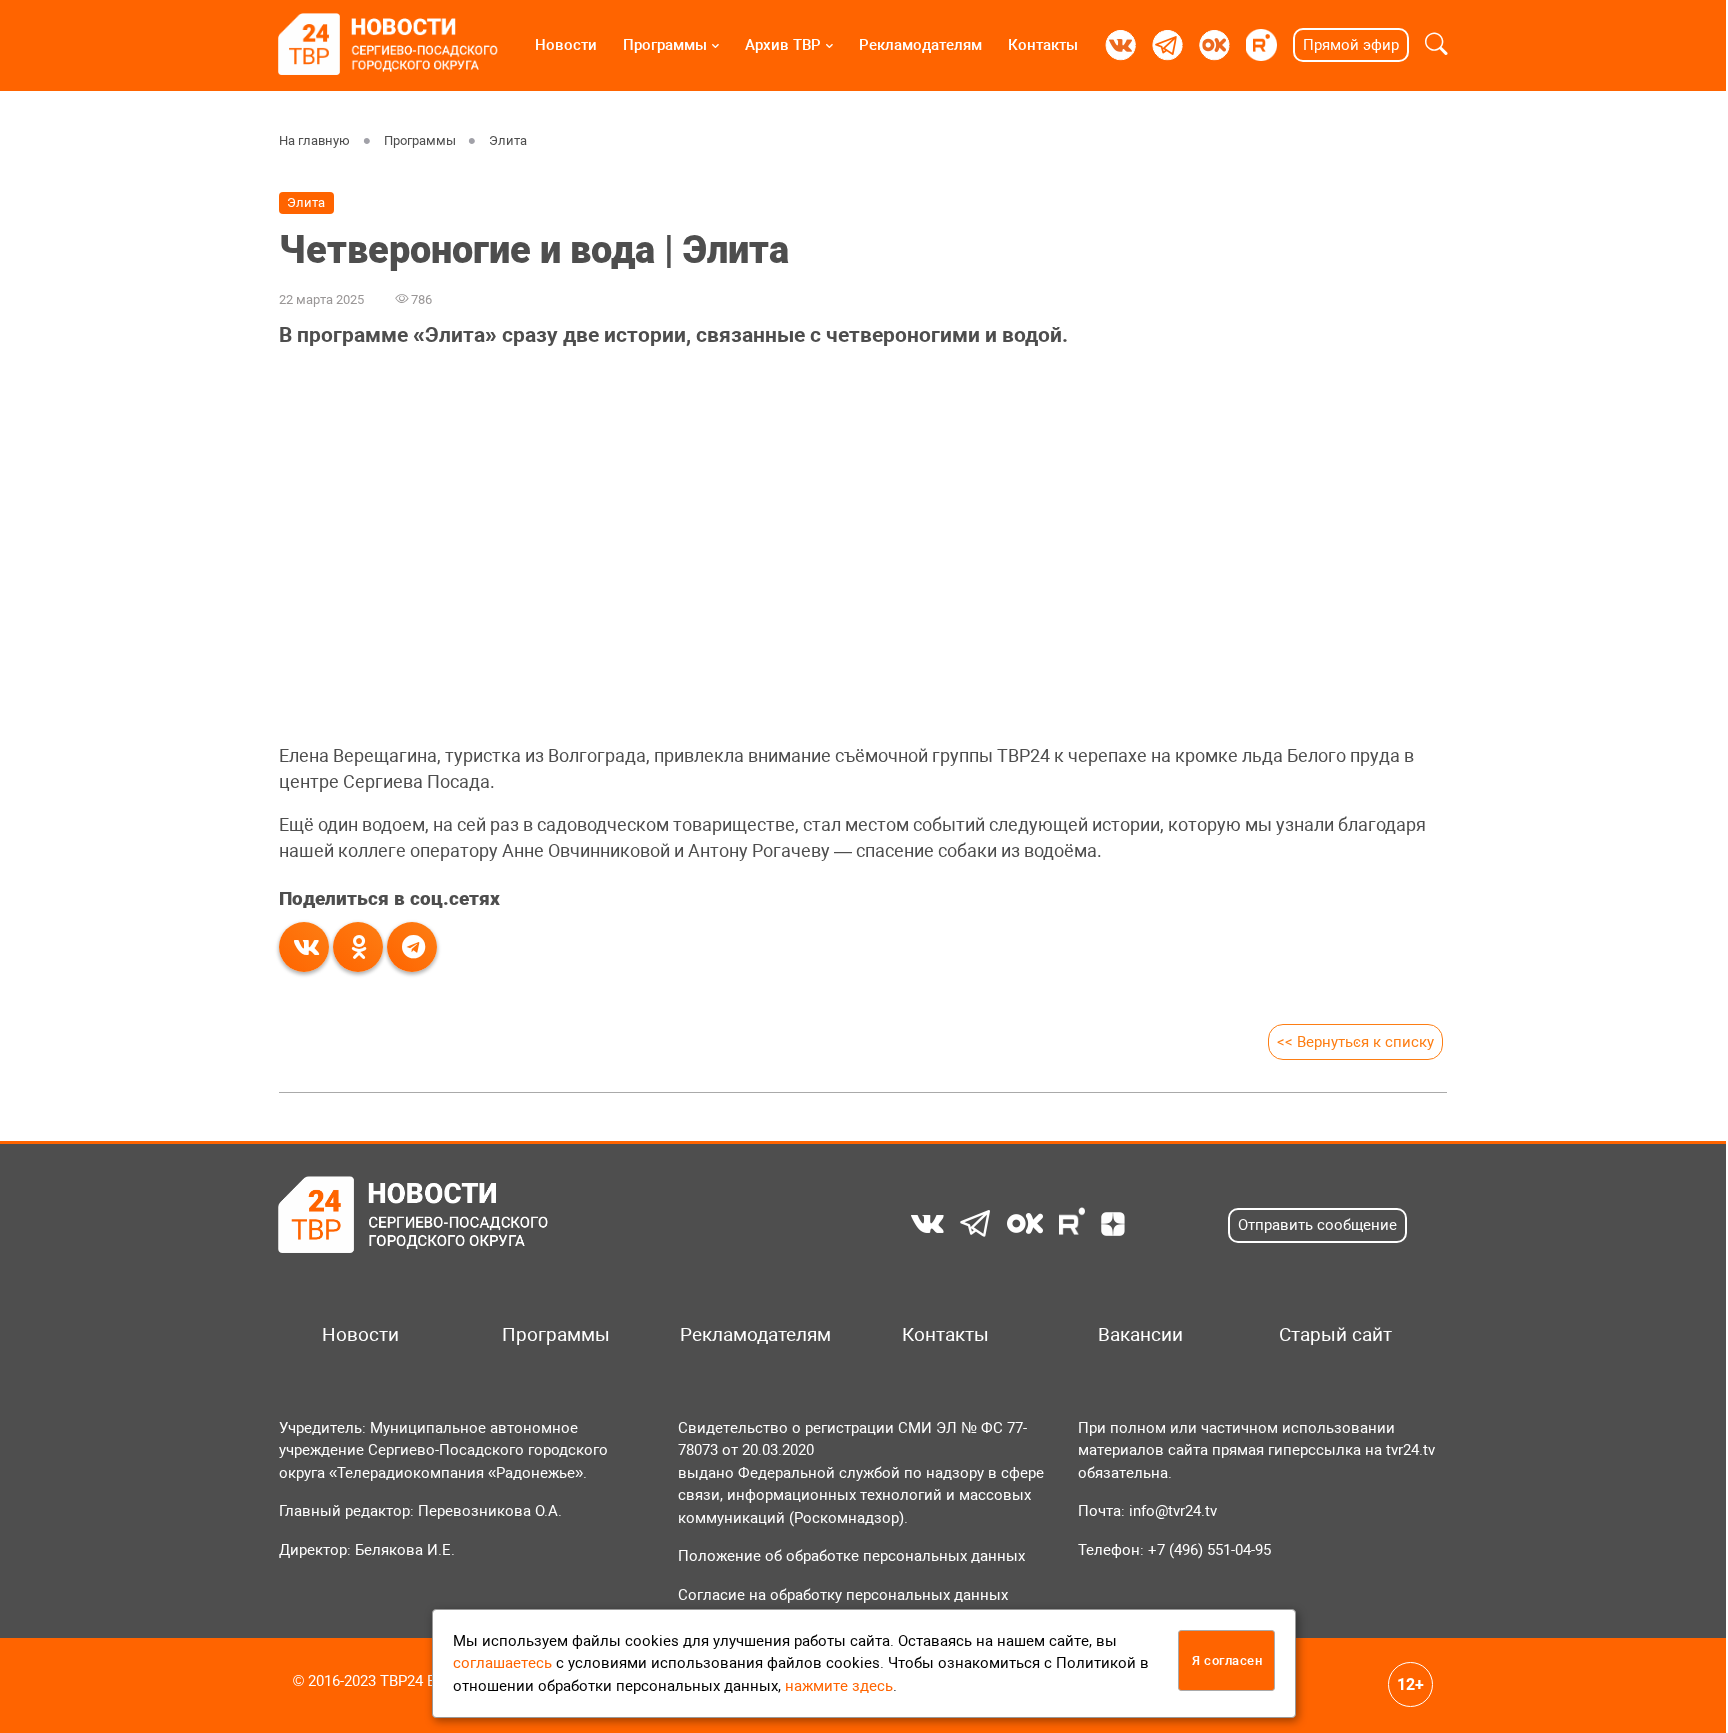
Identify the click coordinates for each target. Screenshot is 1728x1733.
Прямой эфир (1351, 45)
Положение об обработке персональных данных (851, 1556)
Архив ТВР (783, 45)
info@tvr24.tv (1173, 1511)
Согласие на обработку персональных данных (843, 1595)
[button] (1436, 45)
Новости (566, 45)
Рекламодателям (920, 45)
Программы (665, 45)
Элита (508, 140)
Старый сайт (1335, 1335)
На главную (314, 140)
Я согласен (1227, 1660)
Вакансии (1140, 1335)
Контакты (1043, 45)
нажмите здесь (839, 1686)
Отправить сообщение (1317, 1225)
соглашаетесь (502, 1663)
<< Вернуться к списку (1355, 1042)
